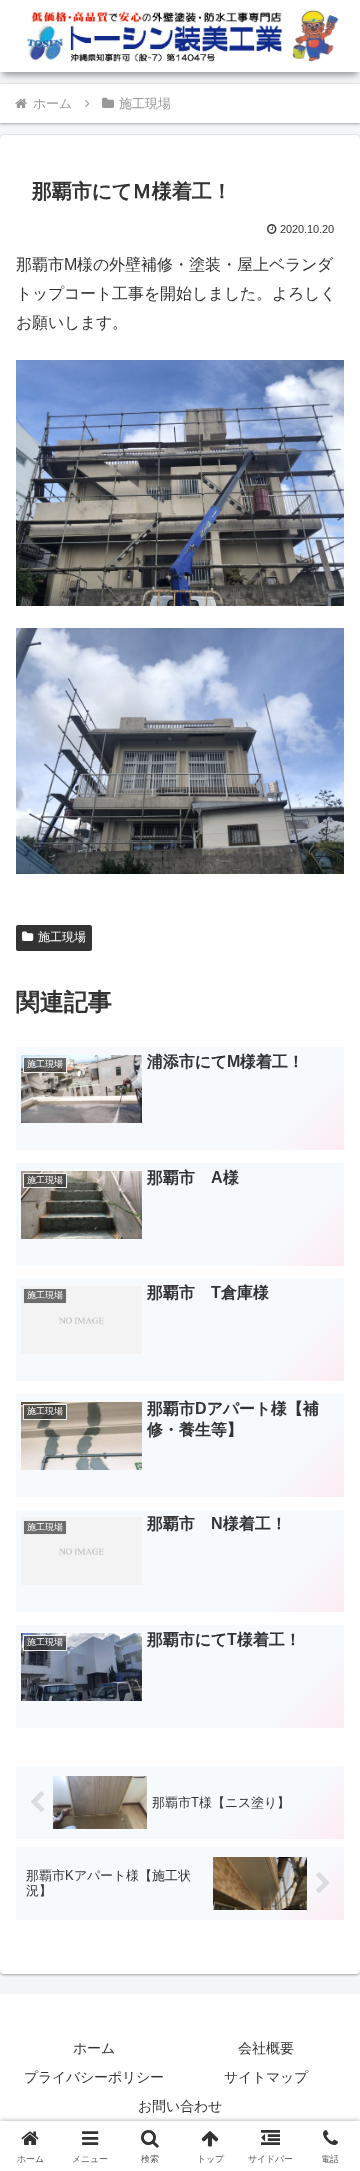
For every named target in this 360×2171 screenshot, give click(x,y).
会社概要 (266, 2048)
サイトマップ (266, 2077)
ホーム (94, 2048)
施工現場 (62, 937)
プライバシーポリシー (94, 2077)
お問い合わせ (180, 2106)
